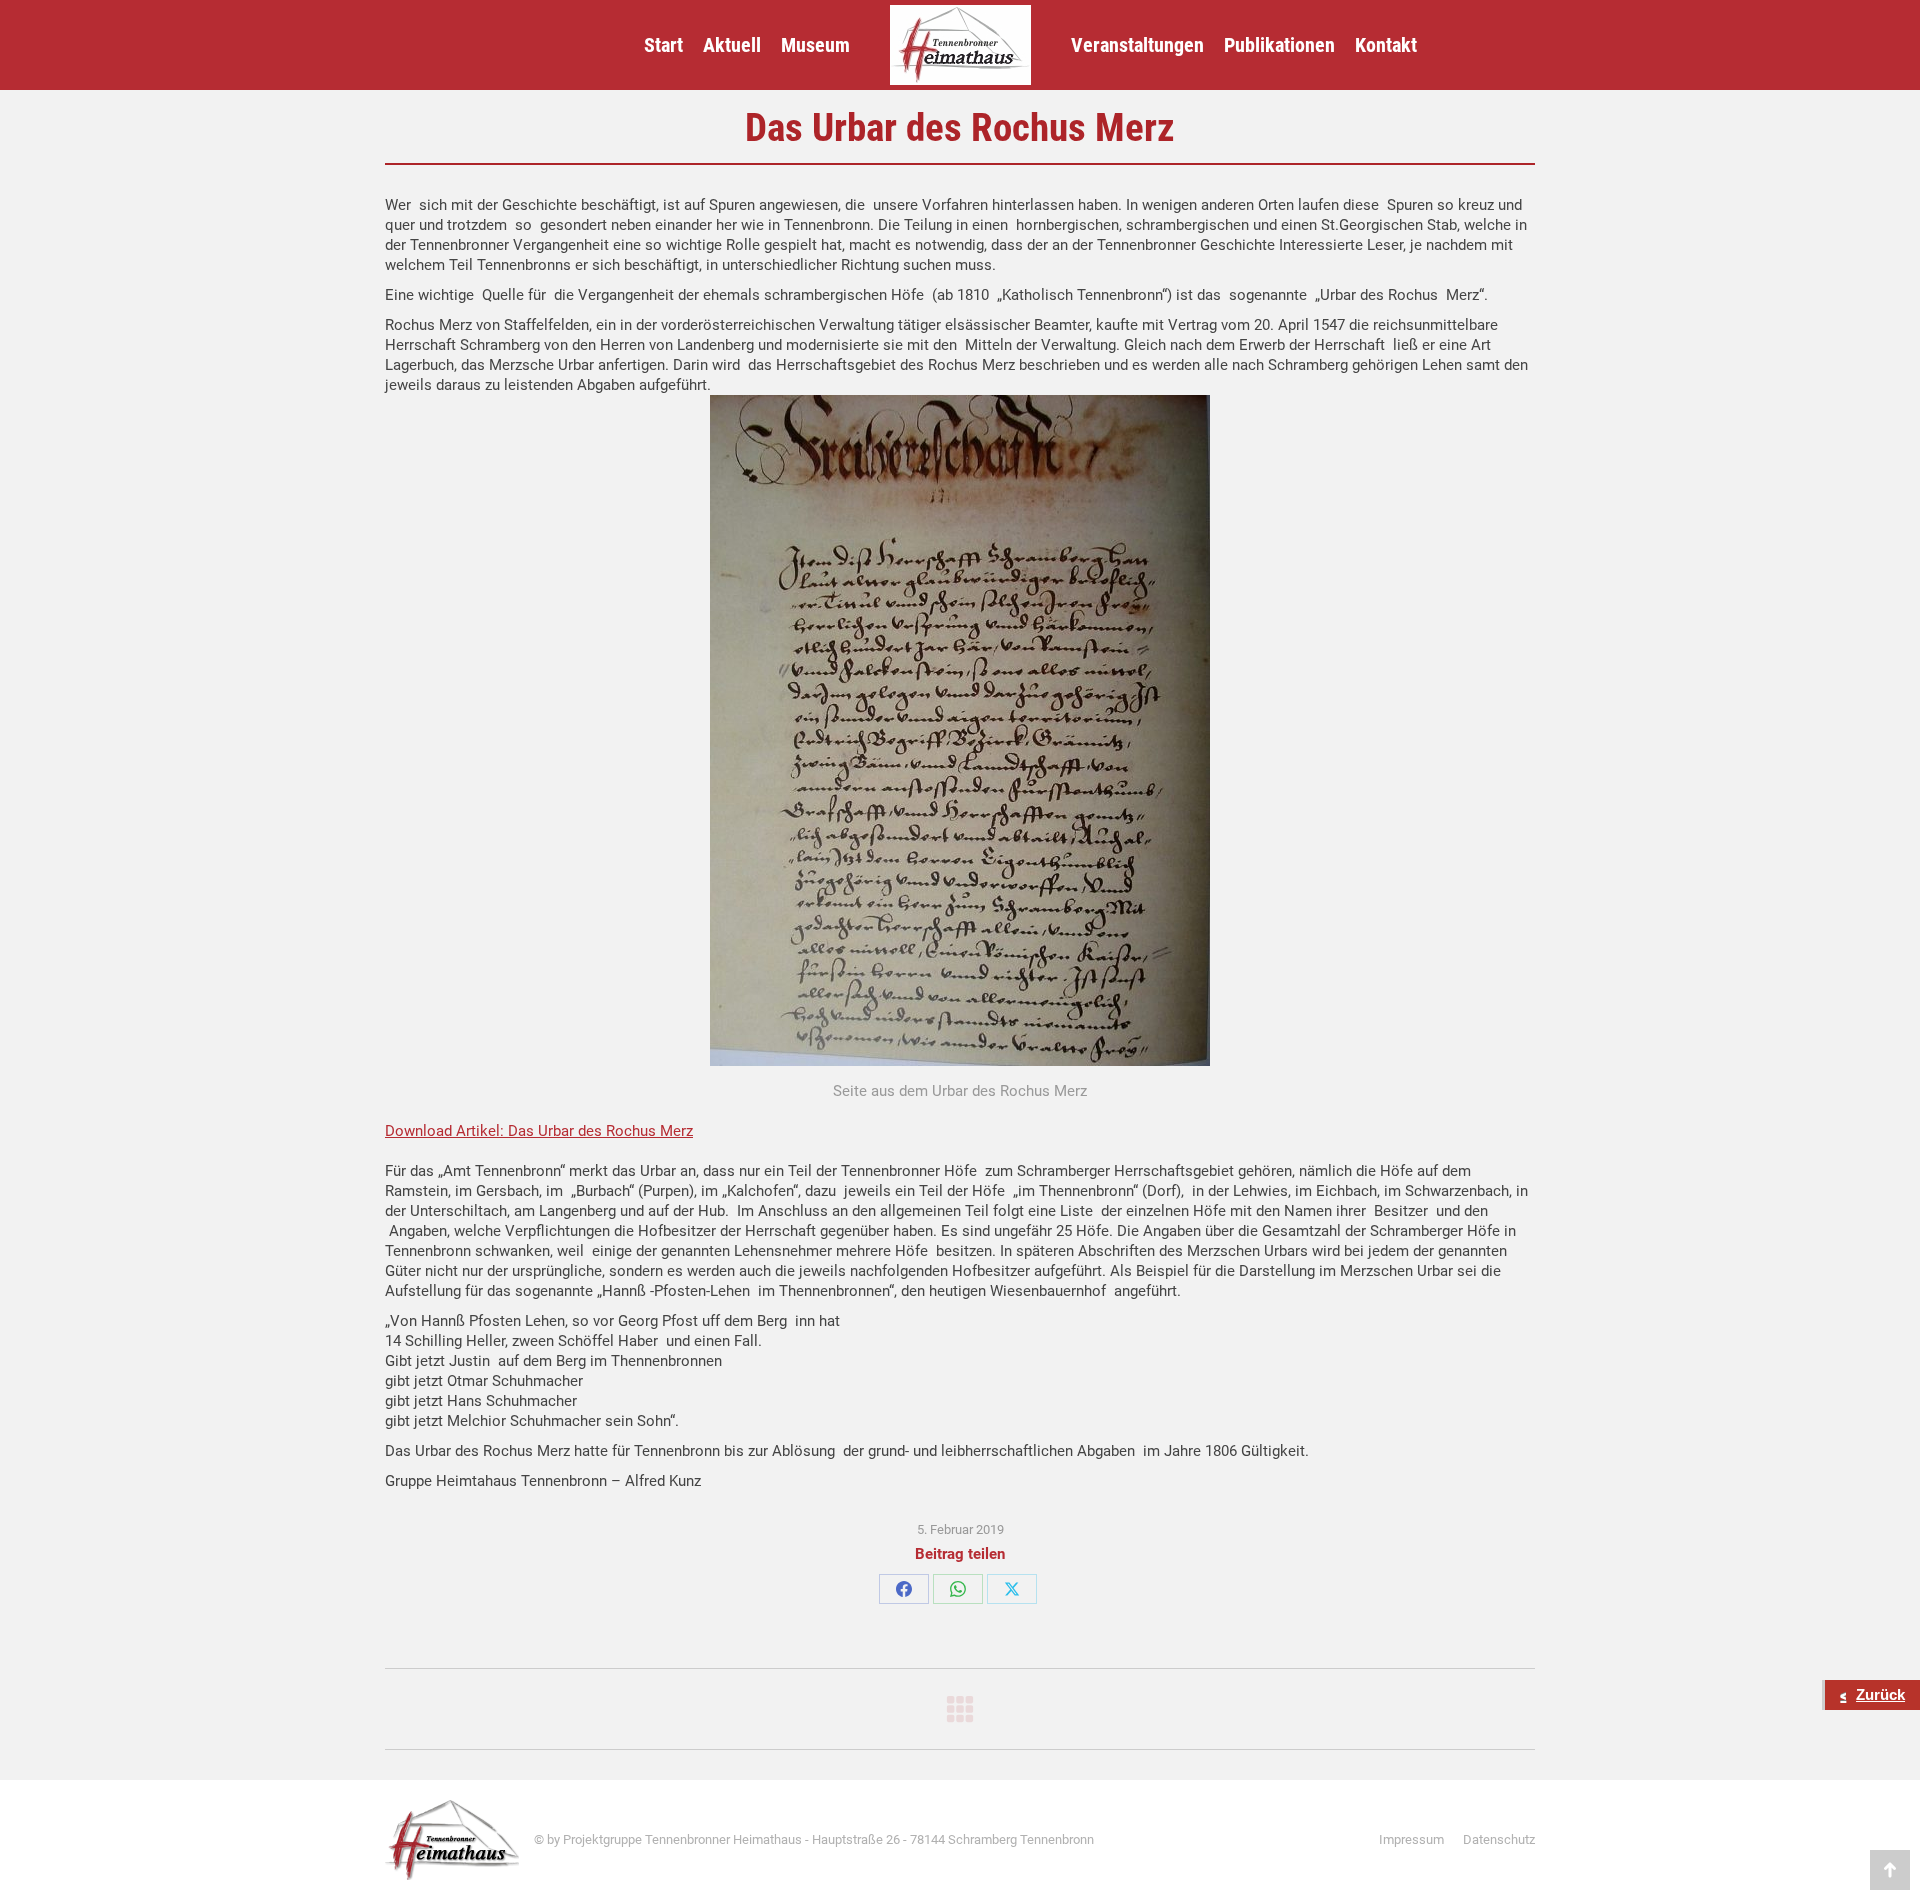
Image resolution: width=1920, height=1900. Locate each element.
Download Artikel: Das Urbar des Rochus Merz (539, 1131)
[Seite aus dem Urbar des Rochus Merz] (960, 730)
